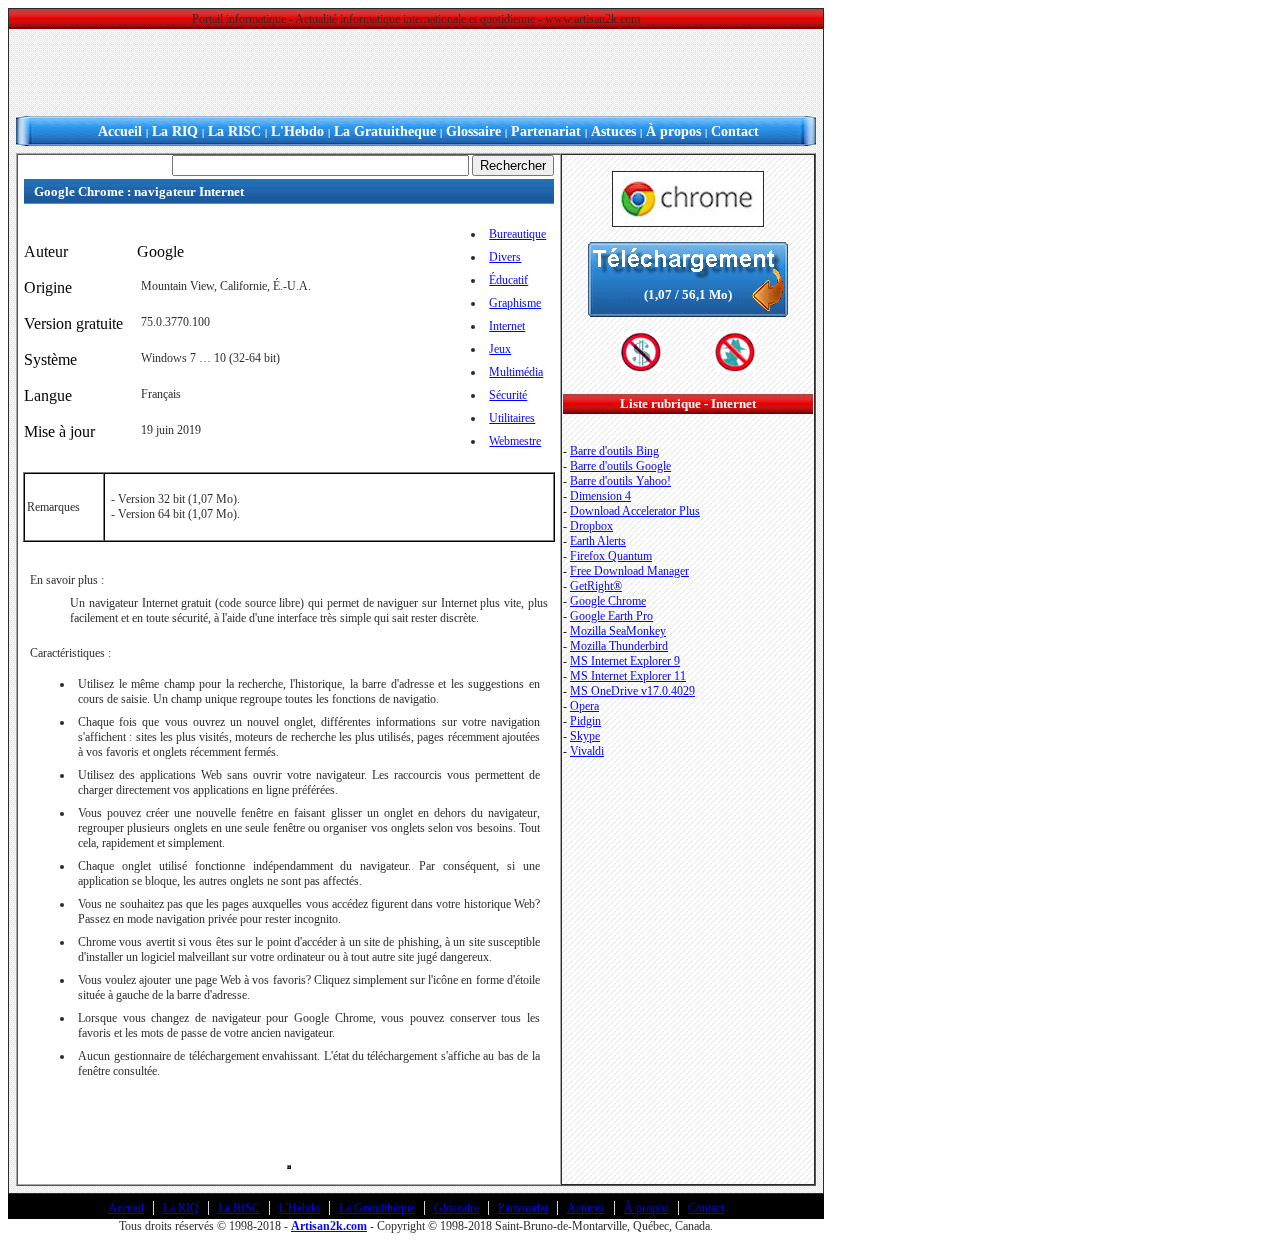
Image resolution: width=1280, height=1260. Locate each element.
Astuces (613, 131)
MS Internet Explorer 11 (628, 676)
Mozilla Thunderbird (619, 646)
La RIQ (175, 131)
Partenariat (546, 131)
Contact (735, 131)
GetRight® (596, 586)
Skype (585, 736)
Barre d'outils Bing (614, 451)
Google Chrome (608, 601)
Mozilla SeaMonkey (618, 631)
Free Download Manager (629, 571)
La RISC (234, 131)
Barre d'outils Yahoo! (620, 481)
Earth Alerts (598, 541)
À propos (673, 131)
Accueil (120, 131)
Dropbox (591, 526)
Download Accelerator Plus (635, 511)
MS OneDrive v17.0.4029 (632, 691)
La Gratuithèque (377, 1208)
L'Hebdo (297, 131)
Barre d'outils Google (620, 466)
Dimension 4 (600, 496)
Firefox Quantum (611, 556)
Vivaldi (587, 751)
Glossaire (473, 131)
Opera (584, 706)
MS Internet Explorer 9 (625, 661)
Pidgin (585, 721)
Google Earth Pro (611, 616)
